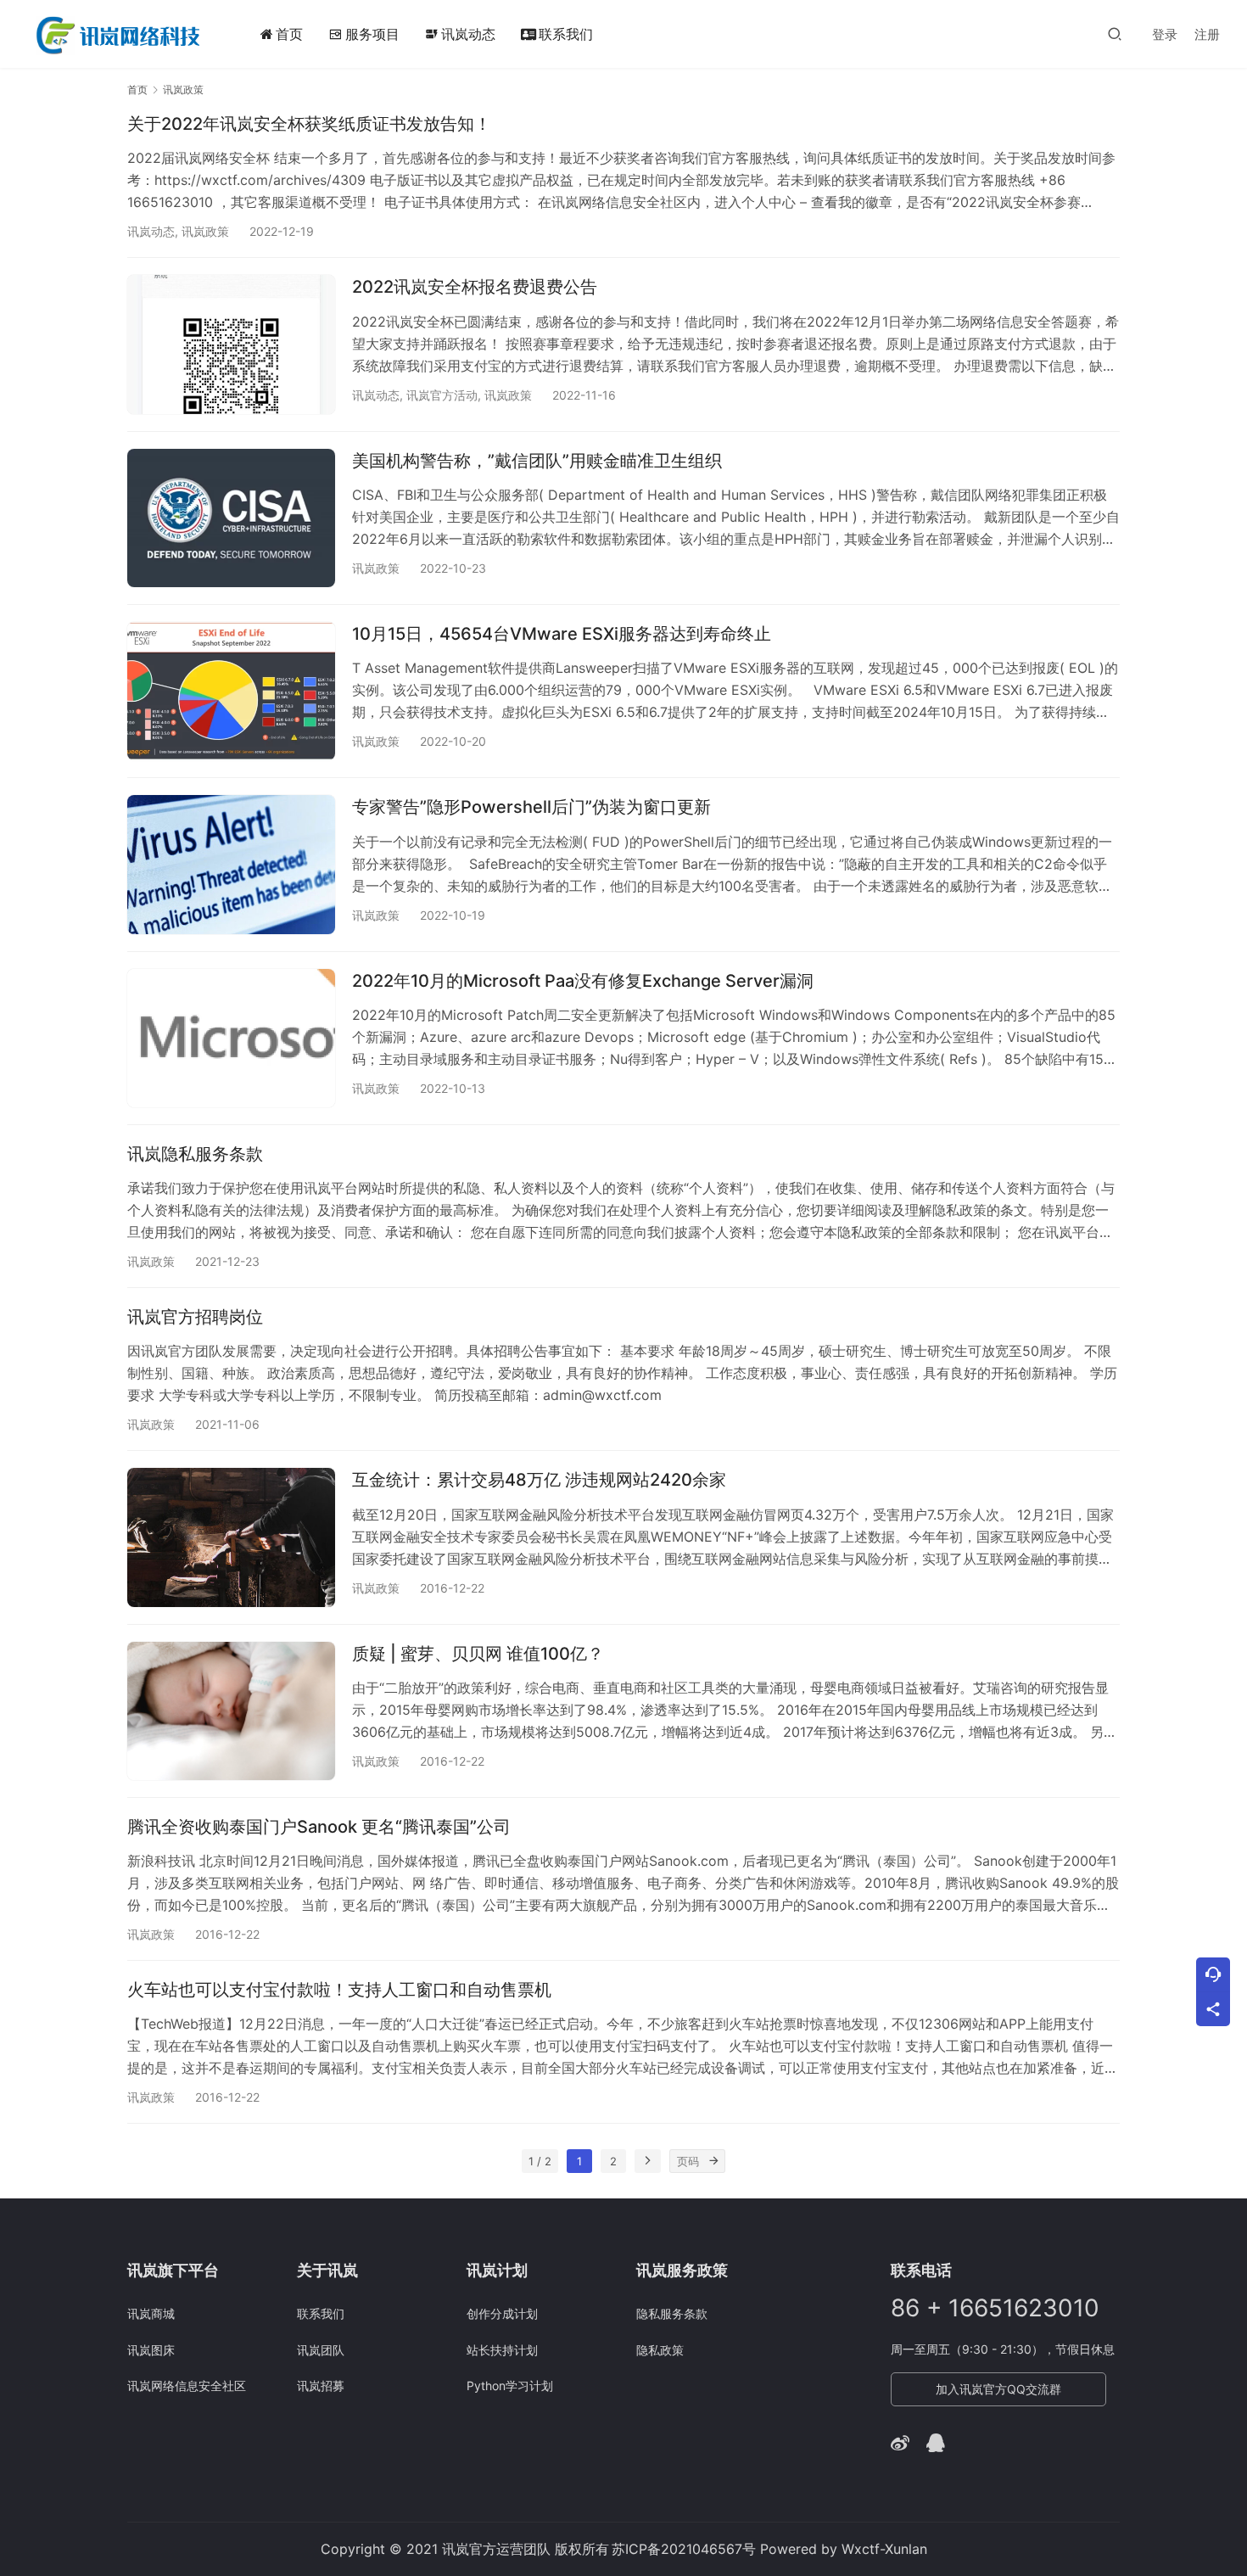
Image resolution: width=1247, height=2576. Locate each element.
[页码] (713, 2161)
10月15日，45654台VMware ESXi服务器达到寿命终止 (562, 634)
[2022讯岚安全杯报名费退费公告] (231, 344)
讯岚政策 (205, 231)
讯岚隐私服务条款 (195, 1154)
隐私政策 (660, 2350)
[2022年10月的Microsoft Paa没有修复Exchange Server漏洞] (231, 1038)
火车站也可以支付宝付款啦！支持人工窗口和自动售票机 (339, 1990)
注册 (1207, 34)
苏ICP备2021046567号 (684, 2549)
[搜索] (1115, 34)
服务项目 (372, 34)
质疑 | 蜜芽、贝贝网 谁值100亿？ (478, 1654)
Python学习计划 (510, 2386)
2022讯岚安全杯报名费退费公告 (475, 287)
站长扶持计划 (502, 2350)
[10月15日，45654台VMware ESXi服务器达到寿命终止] (231, 691)
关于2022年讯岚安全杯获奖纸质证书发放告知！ (309, 124)
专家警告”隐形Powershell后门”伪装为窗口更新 (531, 807)
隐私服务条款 (672, 2313)
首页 (289, 34)
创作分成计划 (502, 2313)
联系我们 (566, 34)
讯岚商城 (151, 2313)
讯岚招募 (321, 2386)
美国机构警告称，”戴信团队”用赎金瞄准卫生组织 (537, 461)
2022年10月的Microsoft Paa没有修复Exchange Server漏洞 (583, 981)
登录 (1165, 34)
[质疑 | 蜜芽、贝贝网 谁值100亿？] (231, 1711)
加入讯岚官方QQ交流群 (998, 2389)
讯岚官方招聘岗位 (195, 1317)
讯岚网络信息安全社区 (187, 2386)
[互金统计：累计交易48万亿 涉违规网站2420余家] (231, 1537)
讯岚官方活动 (442, 395)
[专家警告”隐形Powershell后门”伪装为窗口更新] (231, 864)
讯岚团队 (321, 2350)
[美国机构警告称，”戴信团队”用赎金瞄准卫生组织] (231, 518)
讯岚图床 (151, 2350)
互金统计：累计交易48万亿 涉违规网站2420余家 (539, 1480)
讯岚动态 (460, 34)
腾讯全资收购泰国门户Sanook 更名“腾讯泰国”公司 (319, 1827)
